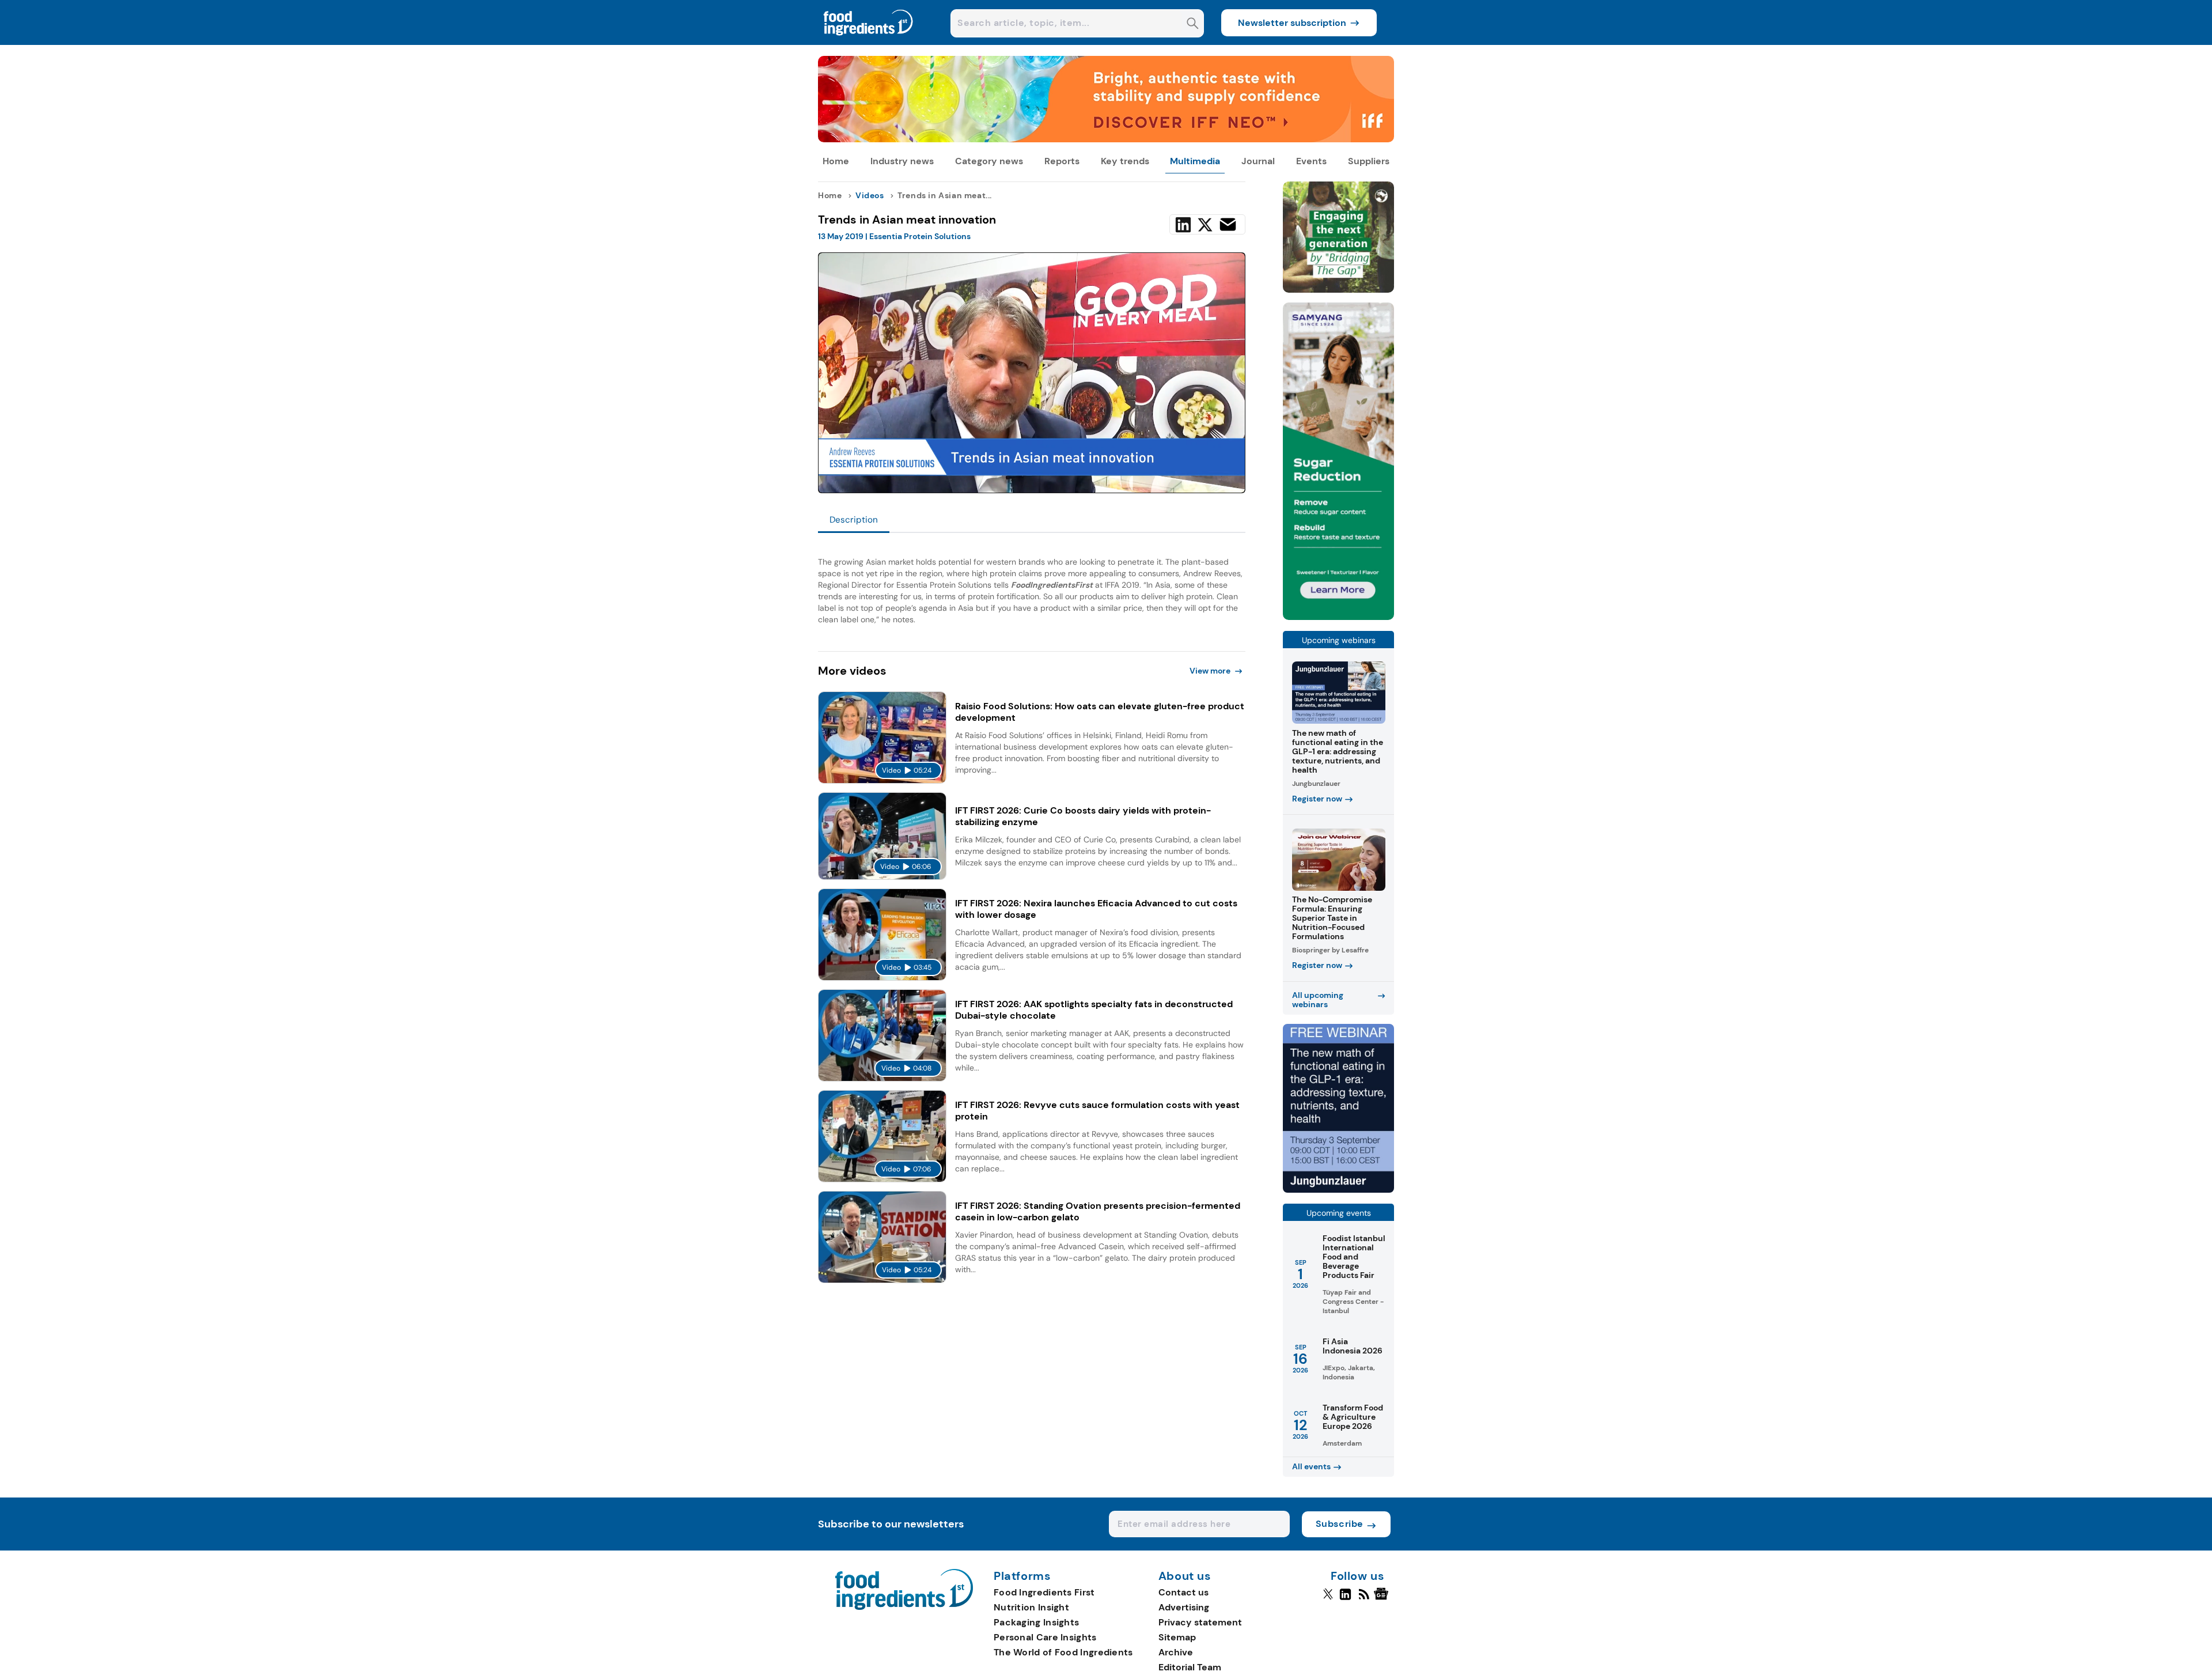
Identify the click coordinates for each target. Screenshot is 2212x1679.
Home (836, 161)
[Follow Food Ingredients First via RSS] (1364, 1599)
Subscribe (1340, 1524)
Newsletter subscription (1292, 23)
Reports (1062, 161)
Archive (1176, 1652)
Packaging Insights (1036, 1622)
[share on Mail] (1228, 224)
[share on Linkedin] (1183, 225)
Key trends (1125, 161)
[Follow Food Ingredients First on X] (1328, 1599)
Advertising (1184, 1607)
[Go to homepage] (904, 1607)
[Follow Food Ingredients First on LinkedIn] (1345, 1599)
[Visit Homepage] (869, 42)
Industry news (902, 161)
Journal (1258, 161)
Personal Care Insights (1045, 1637)
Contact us (1183, 1592)
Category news (989, 161)
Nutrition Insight (1031, 1607)
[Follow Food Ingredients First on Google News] (1383, 1599)
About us (1185, 1576)
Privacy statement (1200, 1622)
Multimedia (1195, 161)
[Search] (1193, 24)
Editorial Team (1190, 1667)
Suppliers (1369, 161)
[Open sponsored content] (1106, 139)
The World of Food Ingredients (1063, 1652)
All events (1311, 1466)
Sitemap (1177, 1637)
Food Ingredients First (1044, 1592)
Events (1311, 161)
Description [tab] (854, 520)
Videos (870, 195)
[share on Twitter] (1205, 225)
